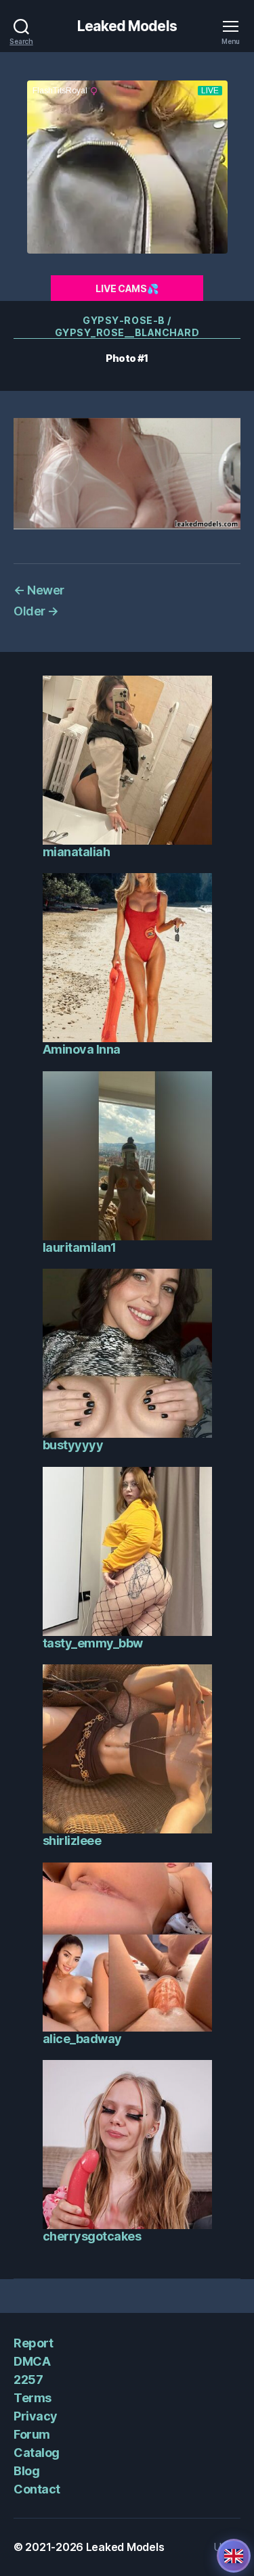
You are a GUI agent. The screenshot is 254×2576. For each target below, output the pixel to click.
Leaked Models (127, 26)
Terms (33, 2398)
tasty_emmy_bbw (93, 1643)
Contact (37, 2489)
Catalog (37, 2453)
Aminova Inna (82, 1049)
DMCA (32, 2361)
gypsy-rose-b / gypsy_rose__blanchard (127, 326)
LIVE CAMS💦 (127, 288)
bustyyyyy (73, 1445)
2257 (28, 2380)
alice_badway (82, 2039)
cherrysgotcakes (92, 2236)
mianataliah (77, 852)
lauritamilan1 (80, 1247)
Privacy (36, 2416)
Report (33, 2343)
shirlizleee (72, 1841)
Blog (26, 2471)
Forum (32, 2434)
